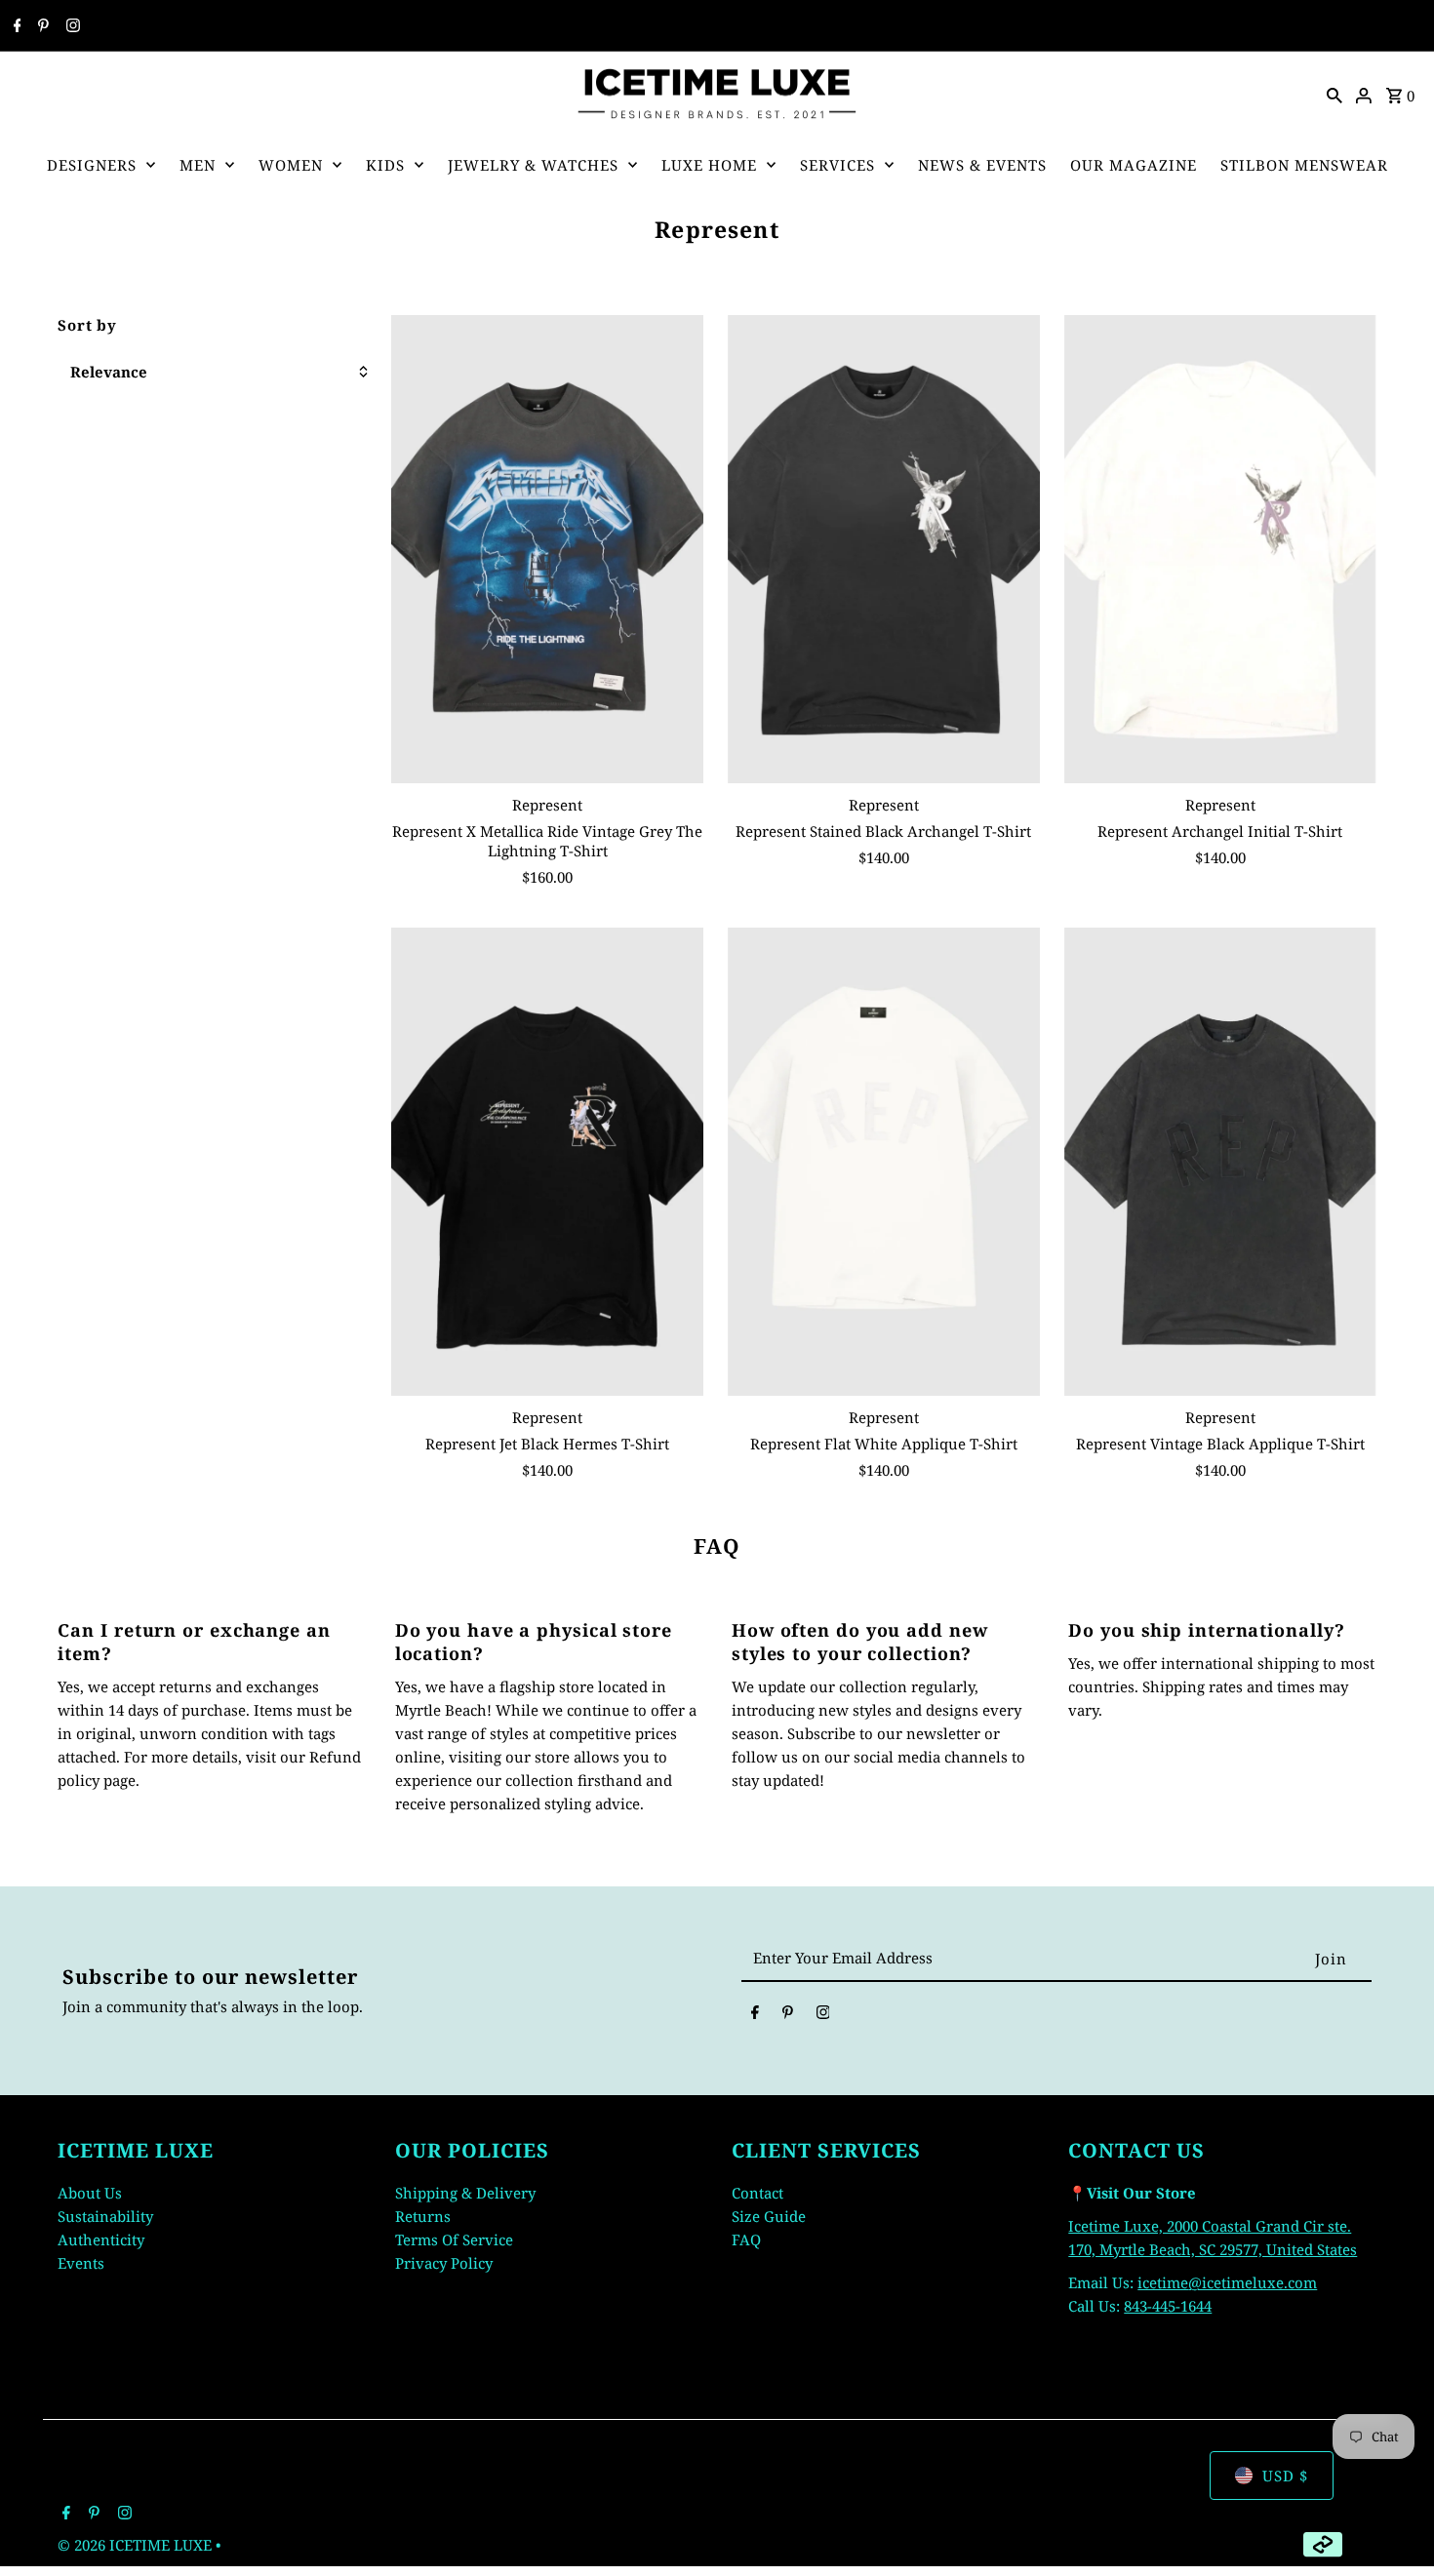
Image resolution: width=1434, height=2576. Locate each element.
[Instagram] (71, 26)
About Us (90, 2193)
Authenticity (101, 2239)
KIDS (385, 165)
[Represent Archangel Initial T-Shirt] (1220, 549)
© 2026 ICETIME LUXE (137, 2545)
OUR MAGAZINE (1134, 165)
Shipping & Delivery (465, 2193)
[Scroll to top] (1393, 2525)
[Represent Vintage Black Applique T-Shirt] (1220, 1162)
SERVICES (837, 165)
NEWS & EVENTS (982, 165)
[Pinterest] (41, 26)
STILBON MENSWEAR (1304, 165)
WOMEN (291, 165)
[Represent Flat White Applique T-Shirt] (884, 1162)
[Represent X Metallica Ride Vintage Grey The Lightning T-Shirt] (547, 549)
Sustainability (105, 2216)
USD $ (1285, 2476)
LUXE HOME (709, 165)
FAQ (746, 2239)
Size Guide (769, 2216)
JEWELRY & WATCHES (533, 165)
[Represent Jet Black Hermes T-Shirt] (547, 1162)
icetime (1163, 2282)
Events (81, 2263)
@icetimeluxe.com (1253, 2282)
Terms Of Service (454, 2239)
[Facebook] (15, 26)
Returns (423, 2216)
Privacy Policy (444, 2263)
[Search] (1334, 94)
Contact (757, 2193)
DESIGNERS (92, 165)
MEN (198, 165)
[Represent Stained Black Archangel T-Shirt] (884, 549)
